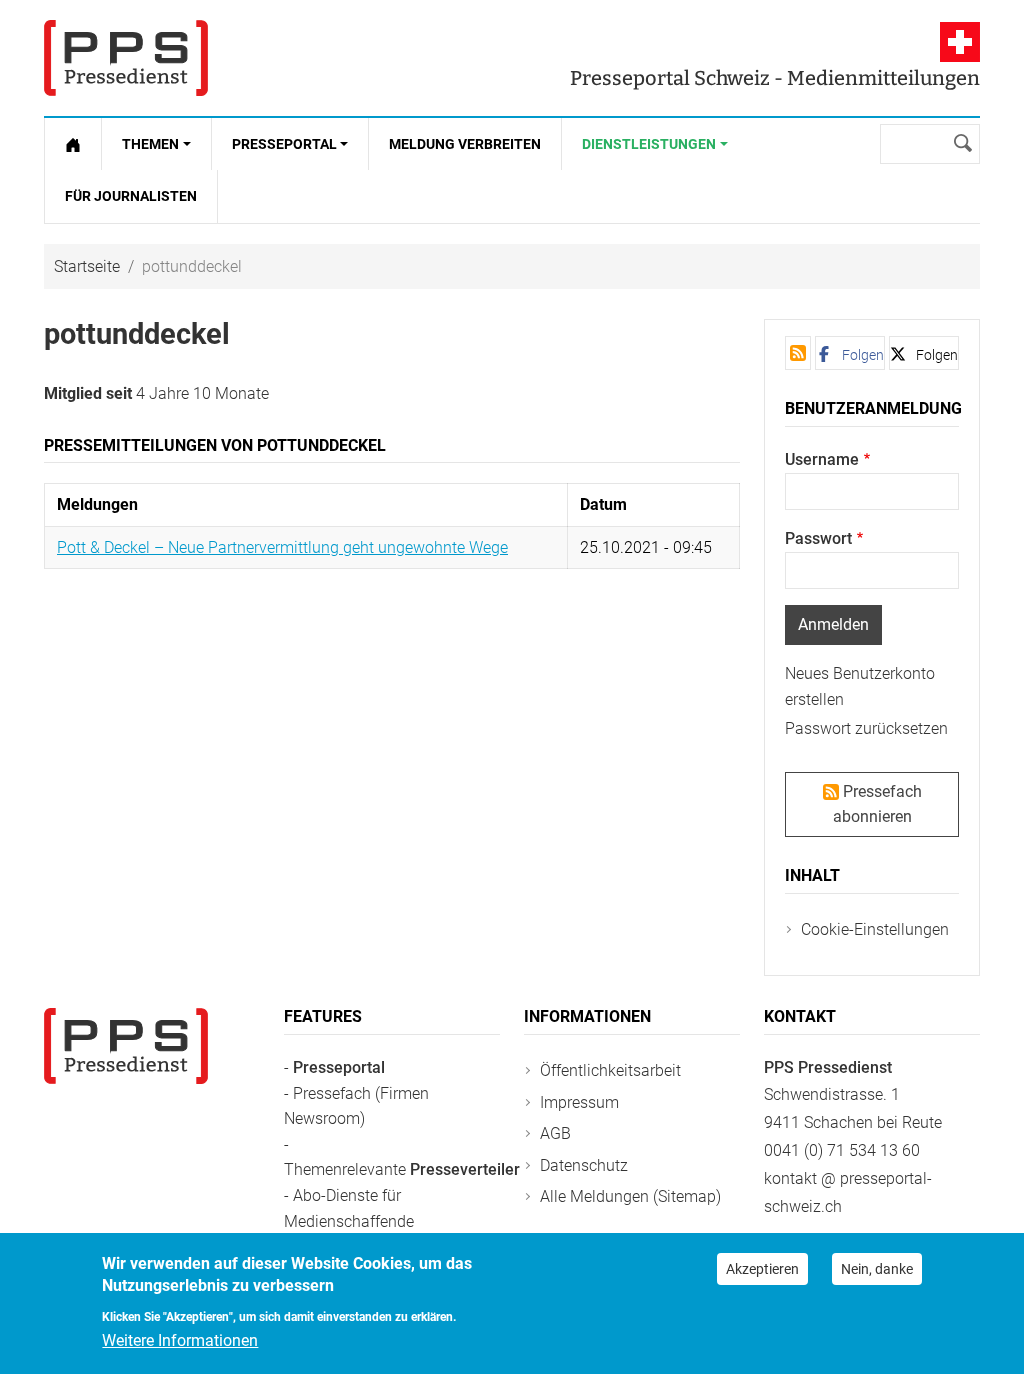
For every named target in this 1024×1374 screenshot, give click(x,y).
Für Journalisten (131, 196)
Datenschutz (584, 1165)
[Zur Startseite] (73, 144)
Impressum (579, 1102)
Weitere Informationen (180, 1340)
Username (822, 459)
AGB (555, 1133)
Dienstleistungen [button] (649, 144)
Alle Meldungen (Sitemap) (630, 1196)
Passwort (818, 538)
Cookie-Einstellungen (875, 929)
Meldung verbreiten (465, 144)
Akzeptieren (762, 1269)
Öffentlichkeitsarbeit (610, 1070)
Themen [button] (150, 144)
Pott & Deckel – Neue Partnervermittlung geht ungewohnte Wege (282, 547)
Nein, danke (877, 1269)
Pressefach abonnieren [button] (877, 804)
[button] (850, 353)
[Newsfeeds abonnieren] (798, 353)
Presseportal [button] (284, 144)
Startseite (87, 266)
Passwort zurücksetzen (866, 728)
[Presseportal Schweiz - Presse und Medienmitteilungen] (126, 58)
